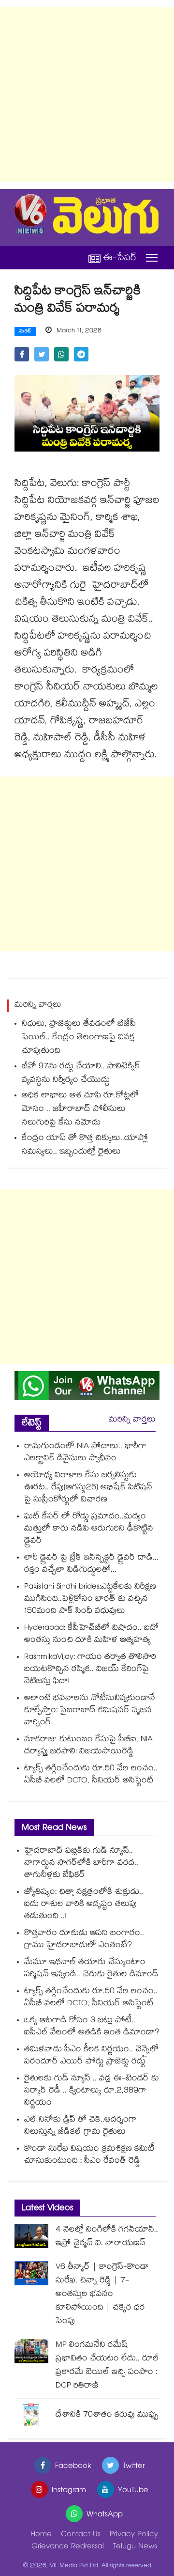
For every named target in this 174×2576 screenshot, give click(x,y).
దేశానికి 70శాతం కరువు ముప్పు (107, 2415)
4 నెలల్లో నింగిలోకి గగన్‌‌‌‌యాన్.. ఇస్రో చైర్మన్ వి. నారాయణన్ (107, 2237)
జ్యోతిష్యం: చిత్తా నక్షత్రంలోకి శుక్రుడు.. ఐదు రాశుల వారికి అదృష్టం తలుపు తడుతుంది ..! (84, 1905)
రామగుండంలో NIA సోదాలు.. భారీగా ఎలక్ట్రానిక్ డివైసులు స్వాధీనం (85, 1453)
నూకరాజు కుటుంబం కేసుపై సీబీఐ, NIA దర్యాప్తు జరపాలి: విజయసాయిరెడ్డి (88, 1746)
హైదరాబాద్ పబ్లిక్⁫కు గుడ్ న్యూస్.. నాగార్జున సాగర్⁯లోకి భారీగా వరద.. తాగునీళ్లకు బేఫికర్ (81, 1864)
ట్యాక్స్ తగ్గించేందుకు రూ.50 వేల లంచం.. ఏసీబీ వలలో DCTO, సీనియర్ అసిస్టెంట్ (91, 1775)
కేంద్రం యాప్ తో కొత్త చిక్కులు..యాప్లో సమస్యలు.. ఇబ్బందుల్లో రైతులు (85, 1146)
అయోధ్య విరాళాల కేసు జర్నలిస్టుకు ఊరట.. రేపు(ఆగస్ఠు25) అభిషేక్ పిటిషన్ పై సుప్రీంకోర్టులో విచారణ (88, 1488)
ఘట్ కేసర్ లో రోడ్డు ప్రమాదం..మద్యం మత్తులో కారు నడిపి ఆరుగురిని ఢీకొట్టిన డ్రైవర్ (89, 1529)
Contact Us (81, 2535)
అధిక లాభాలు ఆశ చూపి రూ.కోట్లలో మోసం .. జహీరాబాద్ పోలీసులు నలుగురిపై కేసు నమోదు (80, 1110)
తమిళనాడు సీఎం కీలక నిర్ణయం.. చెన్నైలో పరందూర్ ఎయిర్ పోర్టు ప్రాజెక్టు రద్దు (91, 2056)
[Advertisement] (87, 94)
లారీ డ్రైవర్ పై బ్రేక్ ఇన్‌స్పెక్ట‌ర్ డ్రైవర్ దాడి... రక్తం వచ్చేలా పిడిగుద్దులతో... (91, 1564)
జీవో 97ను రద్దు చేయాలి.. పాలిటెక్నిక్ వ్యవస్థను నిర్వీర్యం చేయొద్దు (81, 1074)
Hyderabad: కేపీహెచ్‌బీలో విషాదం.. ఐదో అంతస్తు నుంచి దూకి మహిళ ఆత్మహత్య (91, 1635)
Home (41, 2535)
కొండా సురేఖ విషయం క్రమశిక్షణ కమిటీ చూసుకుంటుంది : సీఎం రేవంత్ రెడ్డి (89, 2155)
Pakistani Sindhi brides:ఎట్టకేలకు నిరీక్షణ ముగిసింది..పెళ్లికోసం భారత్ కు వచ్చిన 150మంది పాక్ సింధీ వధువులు (90, 1600)
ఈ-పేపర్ (120, 258)
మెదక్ (25, 332)
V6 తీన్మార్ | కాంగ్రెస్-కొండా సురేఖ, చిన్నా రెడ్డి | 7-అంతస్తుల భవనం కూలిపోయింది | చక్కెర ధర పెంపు (102, 2295)
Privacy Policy (134, 2535)
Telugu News (135, 2547)
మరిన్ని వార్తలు (132, 1420)
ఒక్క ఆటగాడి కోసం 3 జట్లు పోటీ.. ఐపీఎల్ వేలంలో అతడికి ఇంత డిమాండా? (92, 2027)
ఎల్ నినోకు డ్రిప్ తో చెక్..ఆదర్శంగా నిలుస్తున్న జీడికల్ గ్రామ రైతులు (80, 2126)
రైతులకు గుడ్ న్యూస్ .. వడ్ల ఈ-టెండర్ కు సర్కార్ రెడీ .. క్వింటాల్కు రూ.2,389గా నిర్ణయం (92, 2091)
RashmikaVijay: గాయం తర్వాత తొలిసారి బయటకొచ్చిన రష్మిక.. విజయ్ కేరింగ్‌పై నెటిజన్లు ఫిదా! (90, 1670)
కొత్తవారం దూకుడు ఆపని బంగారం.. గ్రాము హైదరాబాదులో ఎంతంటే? (84, 1940)
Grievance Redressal (68, 2547)
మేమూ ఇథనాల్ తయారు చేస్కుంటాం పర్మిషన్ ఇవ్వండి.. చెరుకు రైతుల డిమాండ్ (91, 1969)
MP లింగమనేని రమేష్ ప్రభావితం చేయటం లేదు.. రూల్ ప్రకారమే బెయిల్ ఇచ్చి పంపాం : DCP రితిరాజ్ (107, 2366)
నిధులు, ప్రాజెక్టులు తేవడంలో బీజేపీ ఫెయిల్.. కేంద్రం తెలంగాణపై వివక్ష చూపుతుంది (79, 1038)
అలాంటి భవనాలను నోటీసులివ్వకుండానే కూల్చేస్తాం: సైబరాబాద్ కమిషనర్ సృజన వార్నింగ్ (90, 1711)
